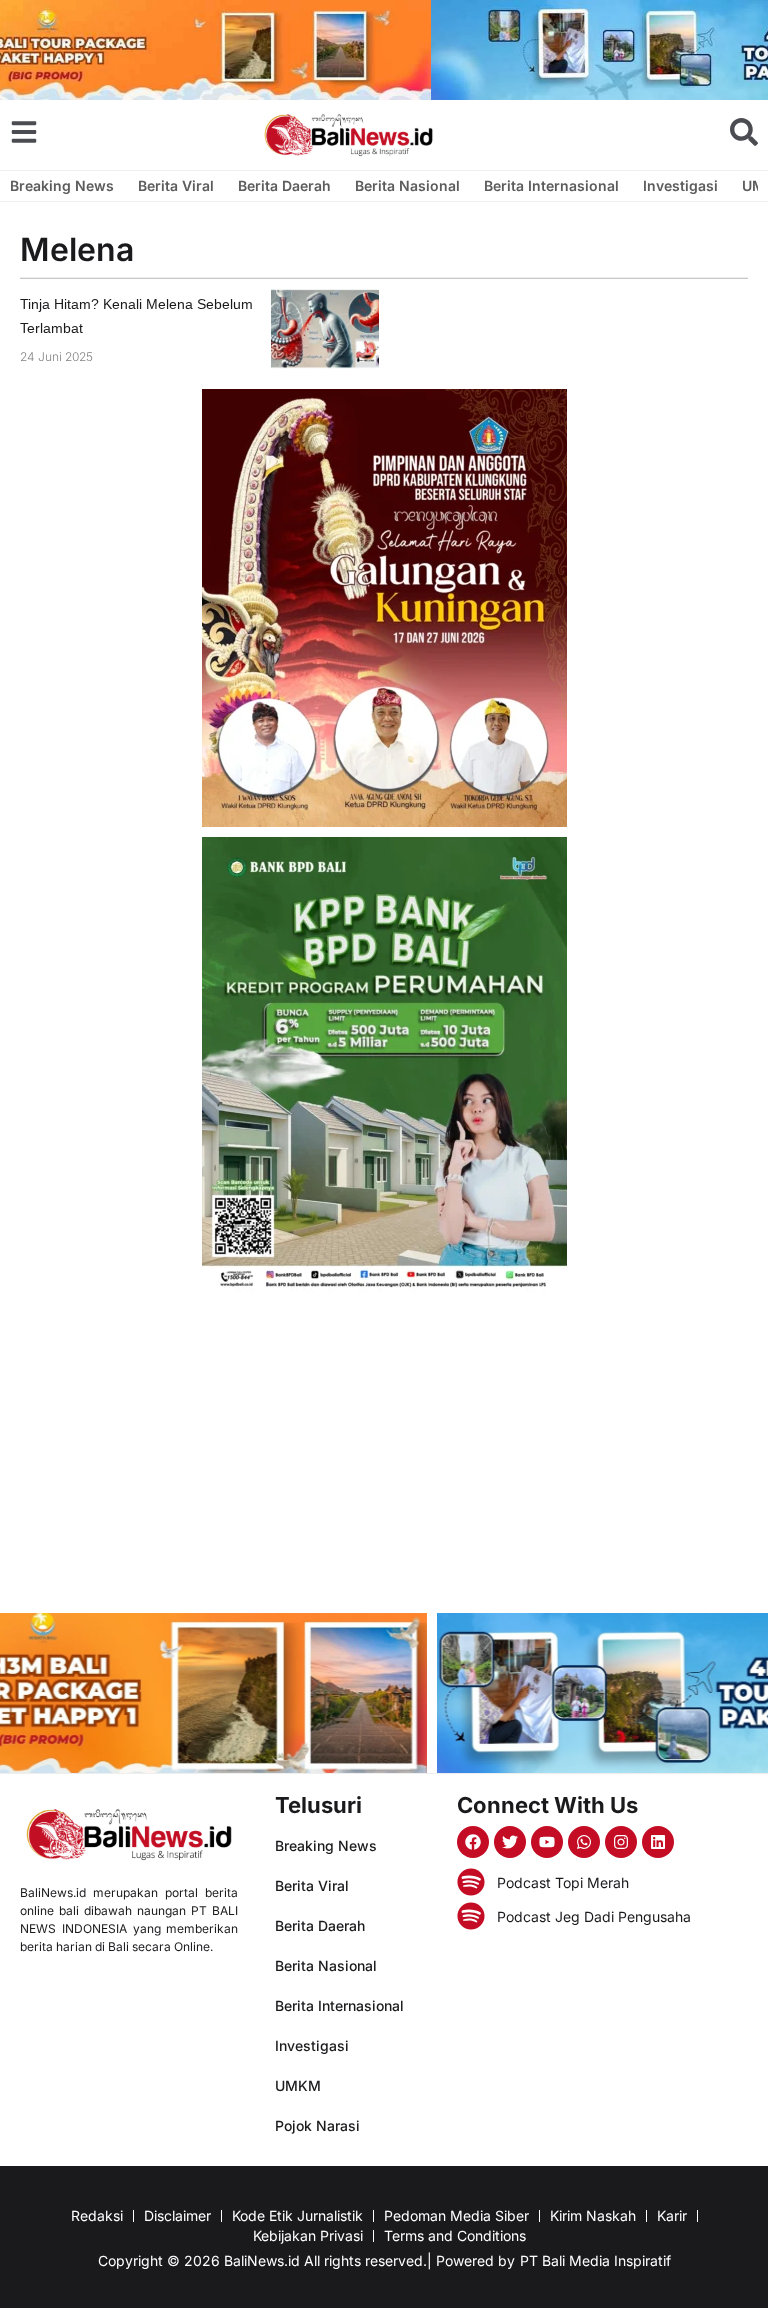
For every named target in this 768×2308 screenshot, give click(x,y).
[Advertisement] (384, 1453)
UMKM (298, 2085)
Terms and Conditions (455, 2235)
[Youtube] (547, 1842)
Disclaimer (177, 2215)
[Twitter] (510, 1842)
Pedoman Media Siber (456, 2215)
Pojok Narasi (317, 2125)
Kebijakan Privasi (308, 2235)
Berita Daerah (284, 185)
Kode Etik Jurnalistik (297, 2215)
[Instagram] (621, 1842)
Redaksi (97, 2215)
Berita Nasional (407, 185)
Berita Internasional (551, 185)
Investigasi (680, 185)
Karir (672, 2215)
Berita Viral (176, 185)
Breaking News (62, 185)
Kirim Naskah (593, 2215)
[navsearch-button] (744, 132)
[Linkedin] (658, 1842)
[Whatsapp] (584, 1842)
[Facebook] (473, 1842)
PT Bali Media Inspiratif (595, 2260)
